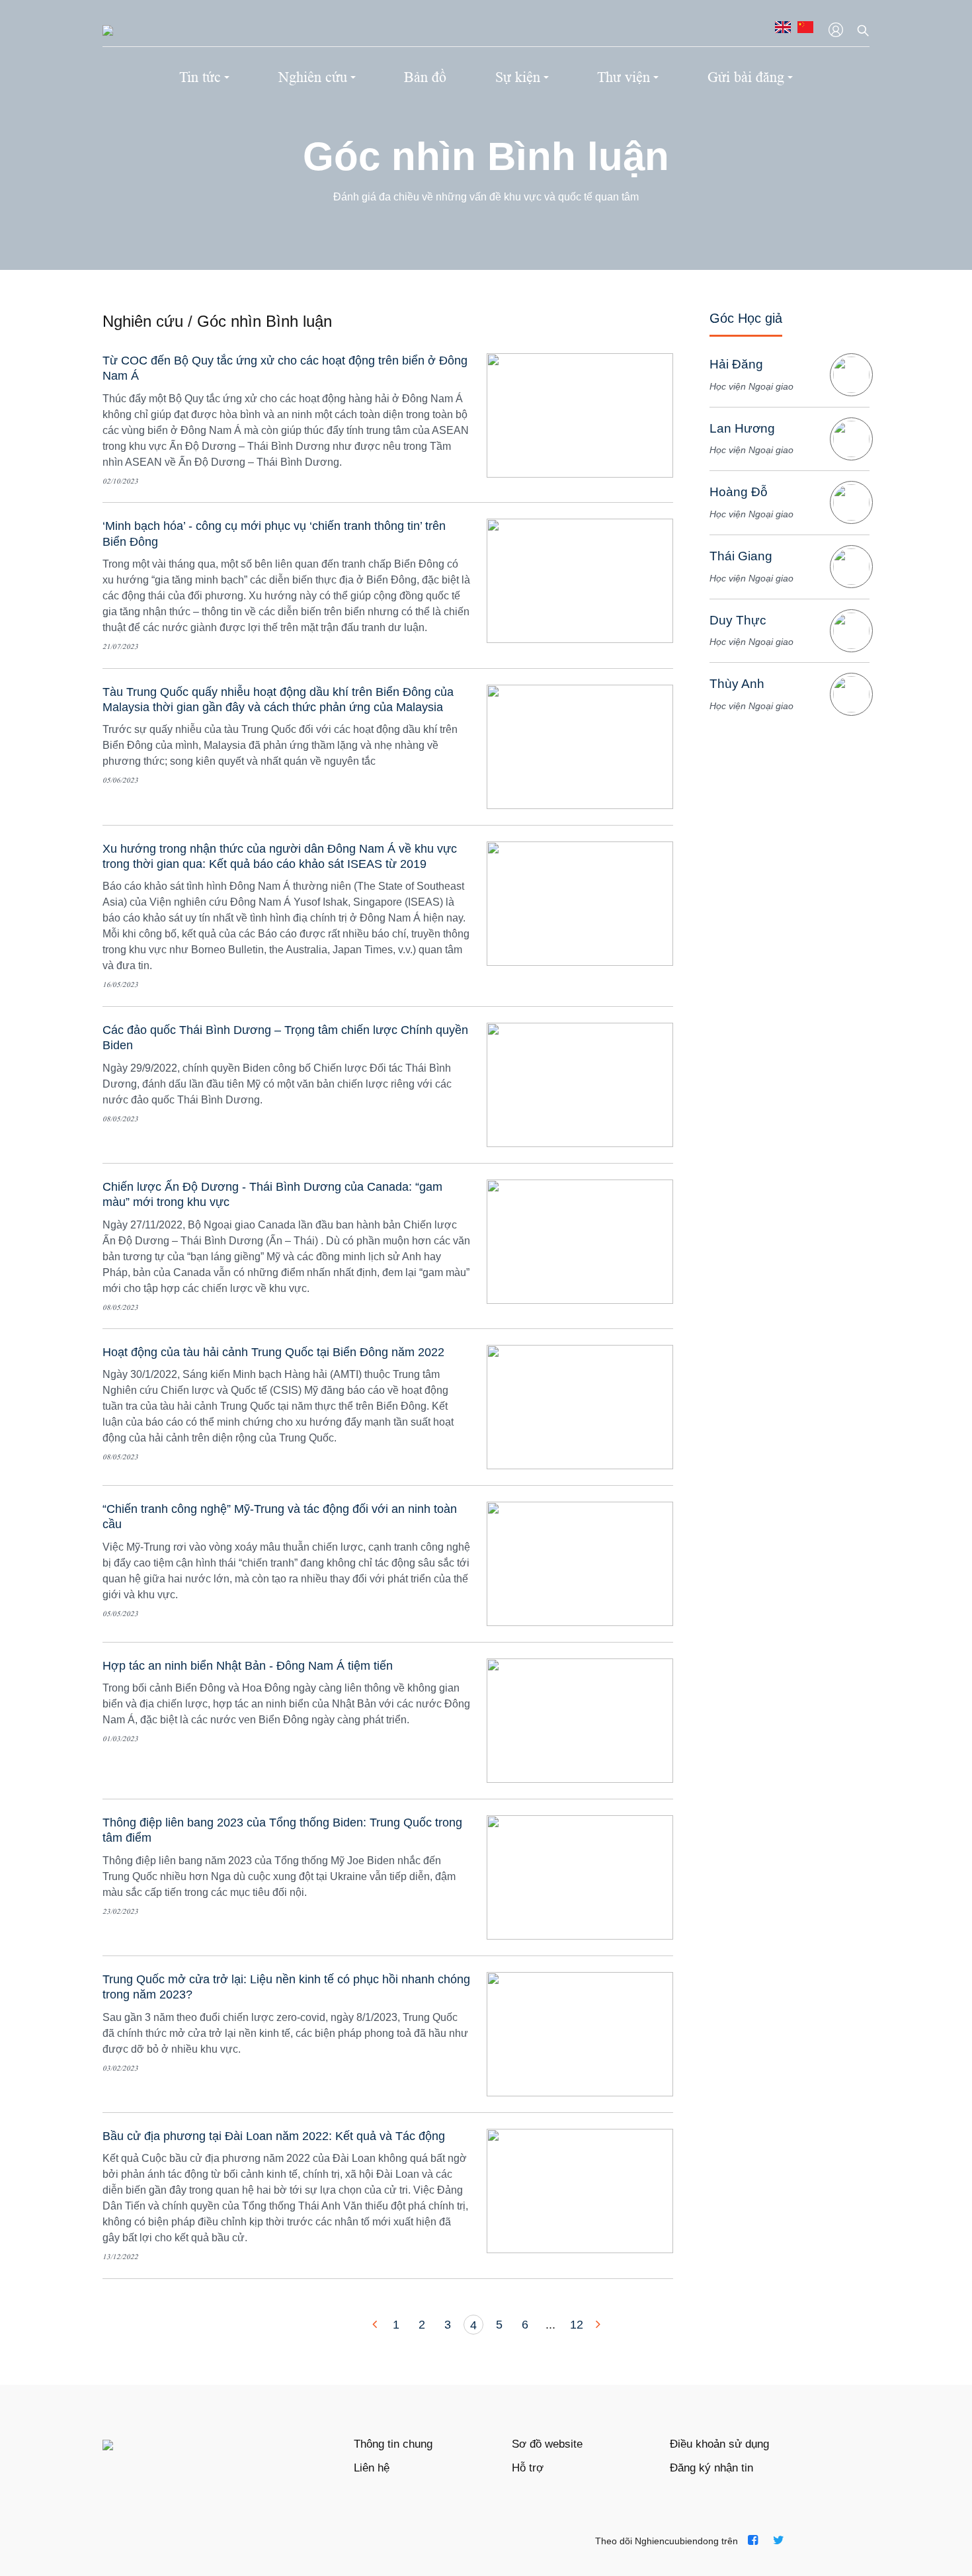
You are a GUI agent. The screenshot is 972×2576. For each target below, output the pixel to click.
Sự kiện (518, 77)
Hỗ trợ (528, 2468)
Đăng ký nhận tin (711, 2468)
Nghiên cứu (313, 77)
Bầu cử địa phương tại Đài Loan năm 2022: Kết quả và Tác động (274, 2136)
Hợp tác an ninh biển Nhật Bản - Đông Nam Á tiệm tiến (248, 1666)
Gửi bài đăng (746, 77)
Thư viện (624, 77)
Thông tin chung (393, 2444)
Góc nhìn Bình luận (486, 156)
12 (577, 2325)
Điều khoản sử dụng (719, 2444)
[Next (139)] (596, 2325)
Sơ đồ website (547, 2444)
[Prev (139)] (376, 2325)
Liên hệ (372, 2468)
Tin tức (200, 77)
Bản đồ (425, 77)
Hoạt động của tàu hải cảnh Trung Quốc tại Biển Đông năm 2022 (273, 1352)
